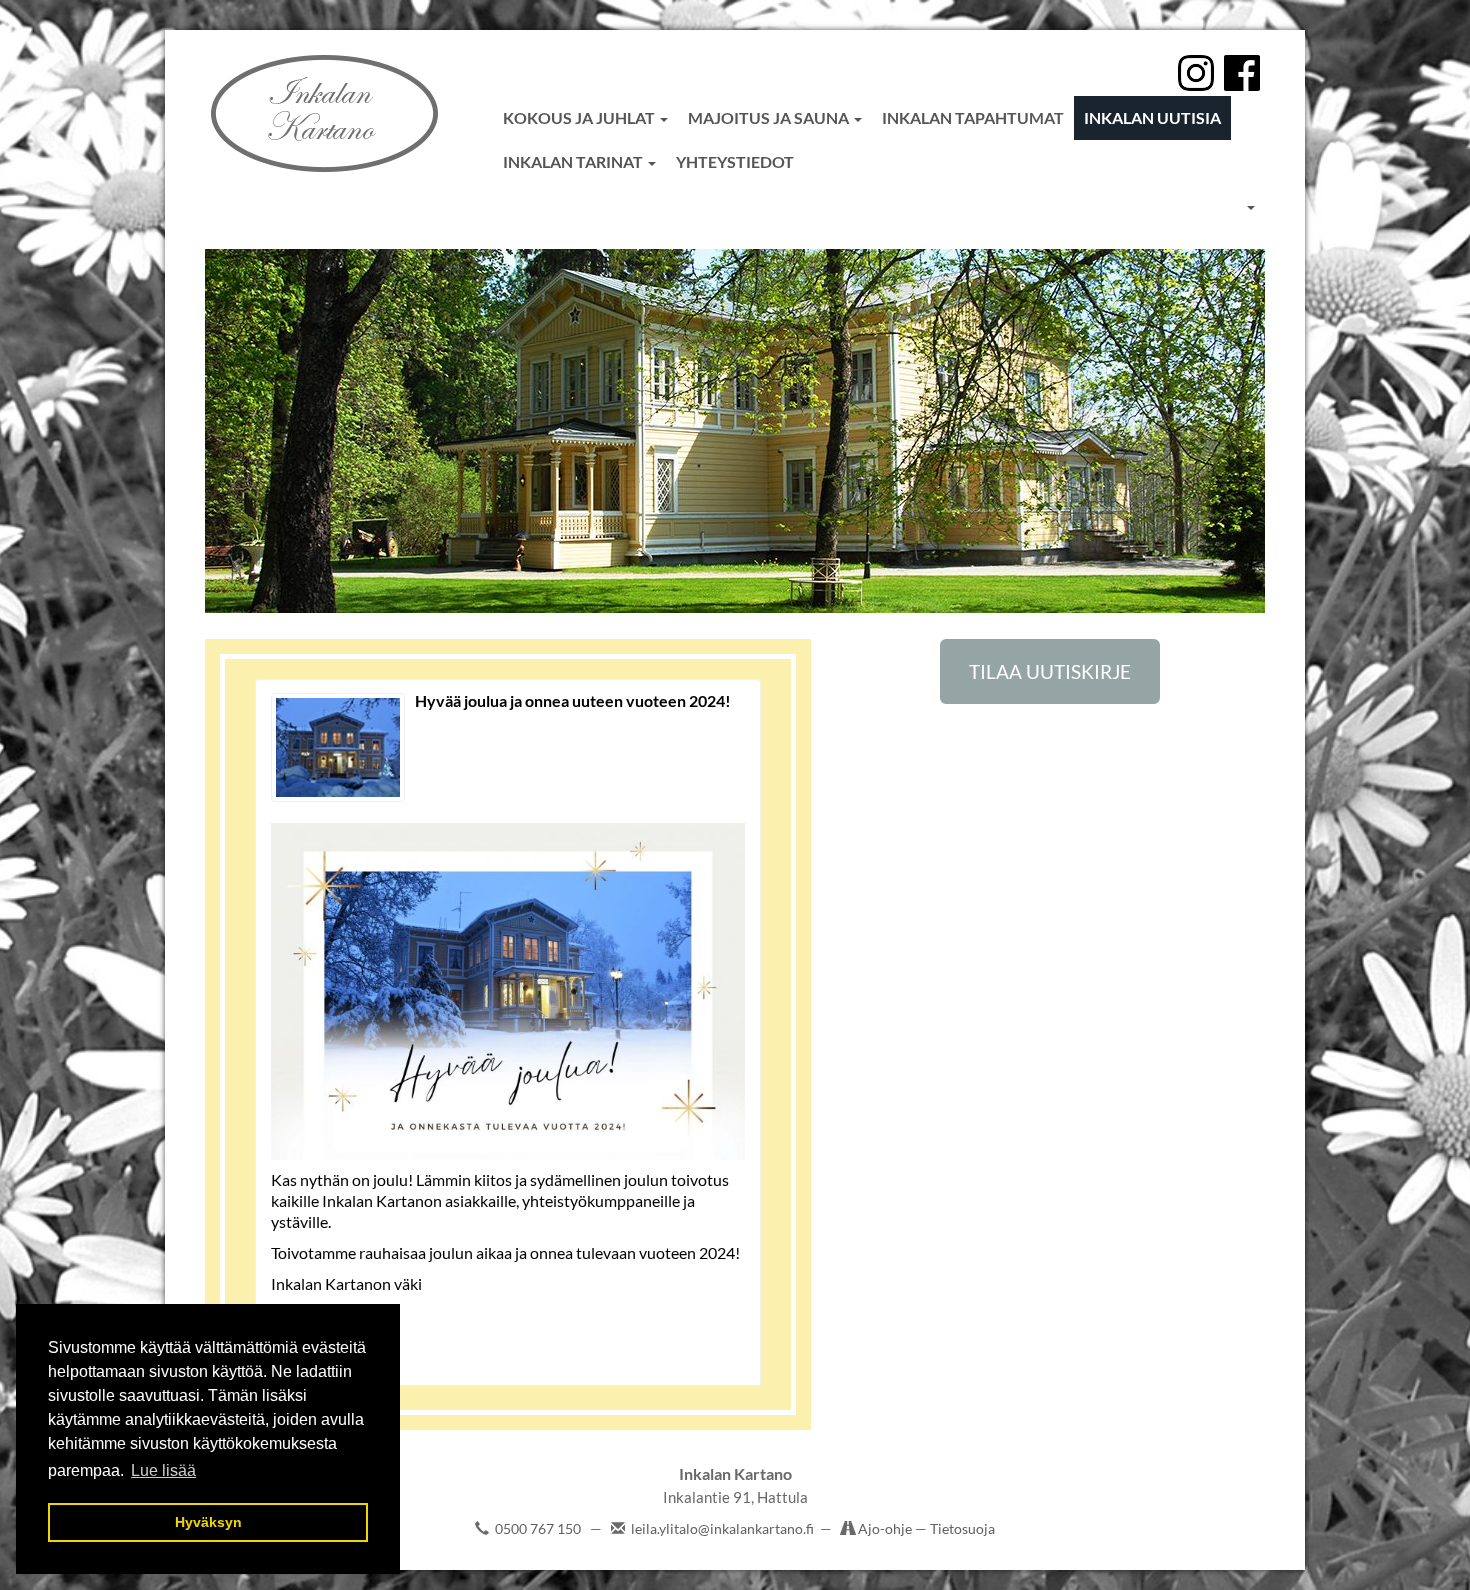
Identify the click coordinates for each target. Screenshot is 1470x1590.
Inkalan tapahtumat (973, 117)
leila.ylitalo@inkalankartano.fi (722, 1528)
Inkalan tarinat (574, 161)
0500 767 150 (538, 1528)
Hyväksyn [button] (208, 1522)
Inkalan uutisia (1152, 117)
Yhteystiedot (735, 161)
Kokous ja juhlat (580, 117)
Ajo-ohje (886, 1528)
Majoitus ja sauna (770, 117)
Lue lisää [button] (163, 1470)
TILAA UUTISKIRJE (1050, 671)
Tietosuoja (962, 1528)
